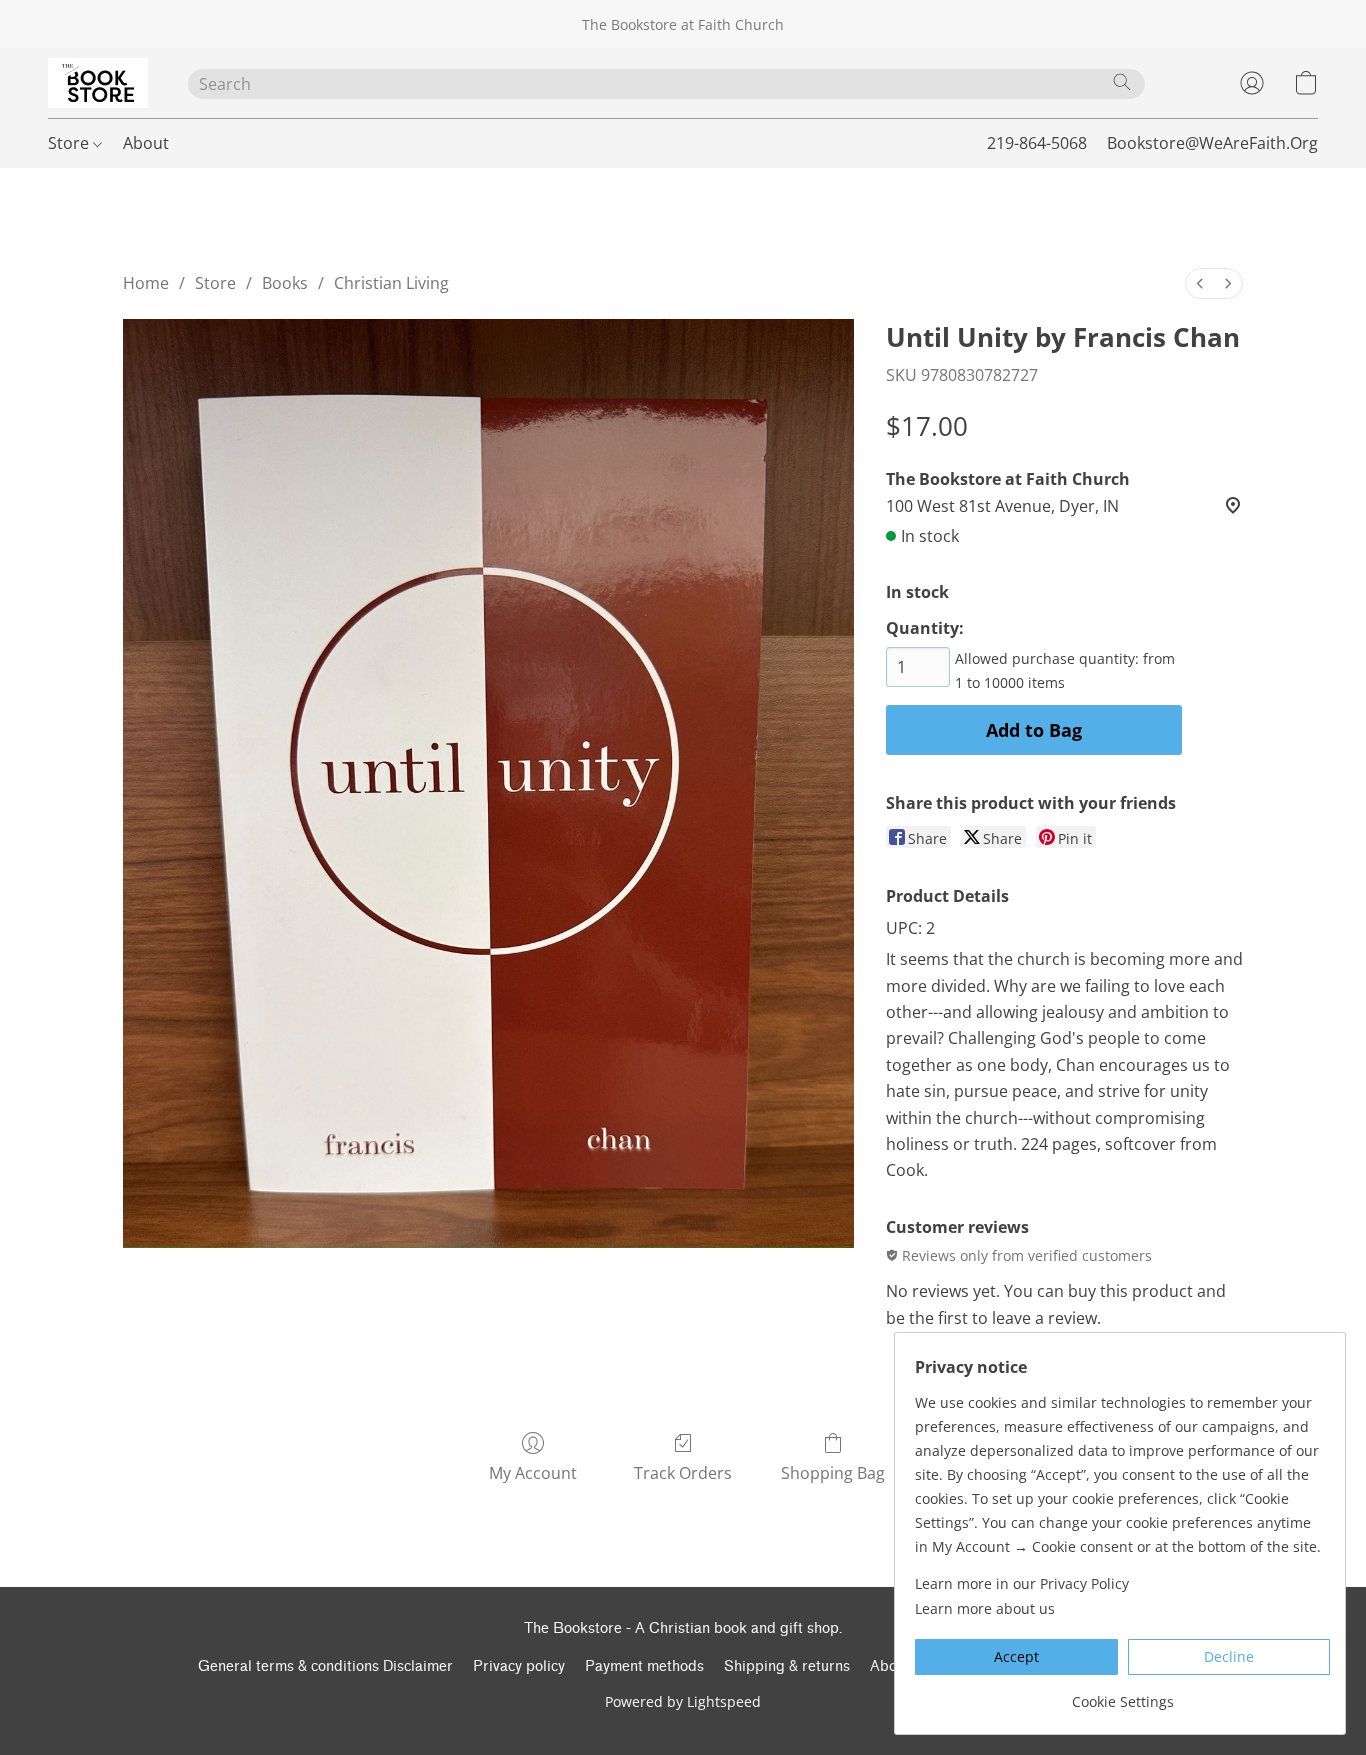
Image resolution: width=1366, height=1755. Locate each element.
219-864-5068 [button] (1037, 143)
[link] (1122, 1694)
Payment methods (644, 1666)
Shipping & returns (787, 1666)
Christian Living (391, 283)
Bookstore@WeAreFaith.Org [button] (1212, 143)
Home (146, 283)
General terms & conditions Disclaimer (325, 1666)
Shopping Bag (833, 1473)
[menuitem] (1200, 283)
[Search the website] (1122, 82)
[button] (98, 83)
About (146, 143)
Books (285, 283)
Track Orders (683, 1473)
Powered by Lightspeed (683, 1701)
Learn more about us (985, 1608)
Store (70, 143)
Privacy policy (519, 1666)
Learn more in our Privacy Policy (1022, 1583)
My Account (533, 1473)
